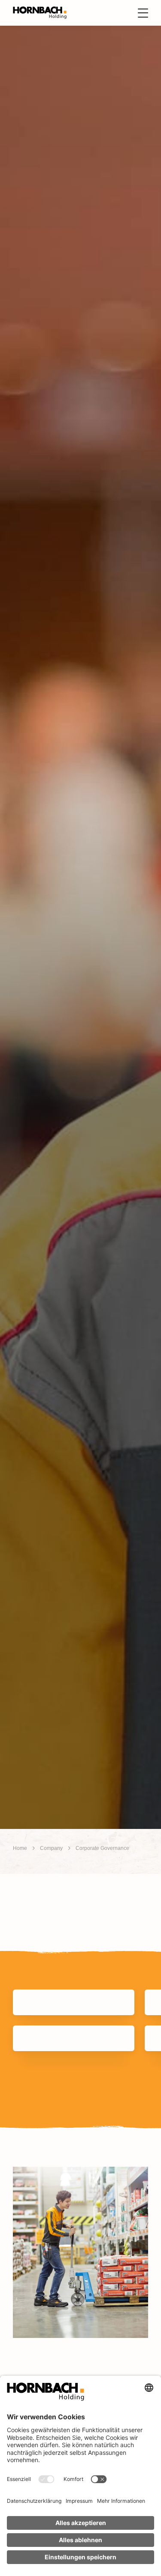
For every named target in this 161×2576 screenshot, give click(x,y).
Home (20, 1848)
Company (51, 1848)
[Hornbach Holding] (40, 13)
